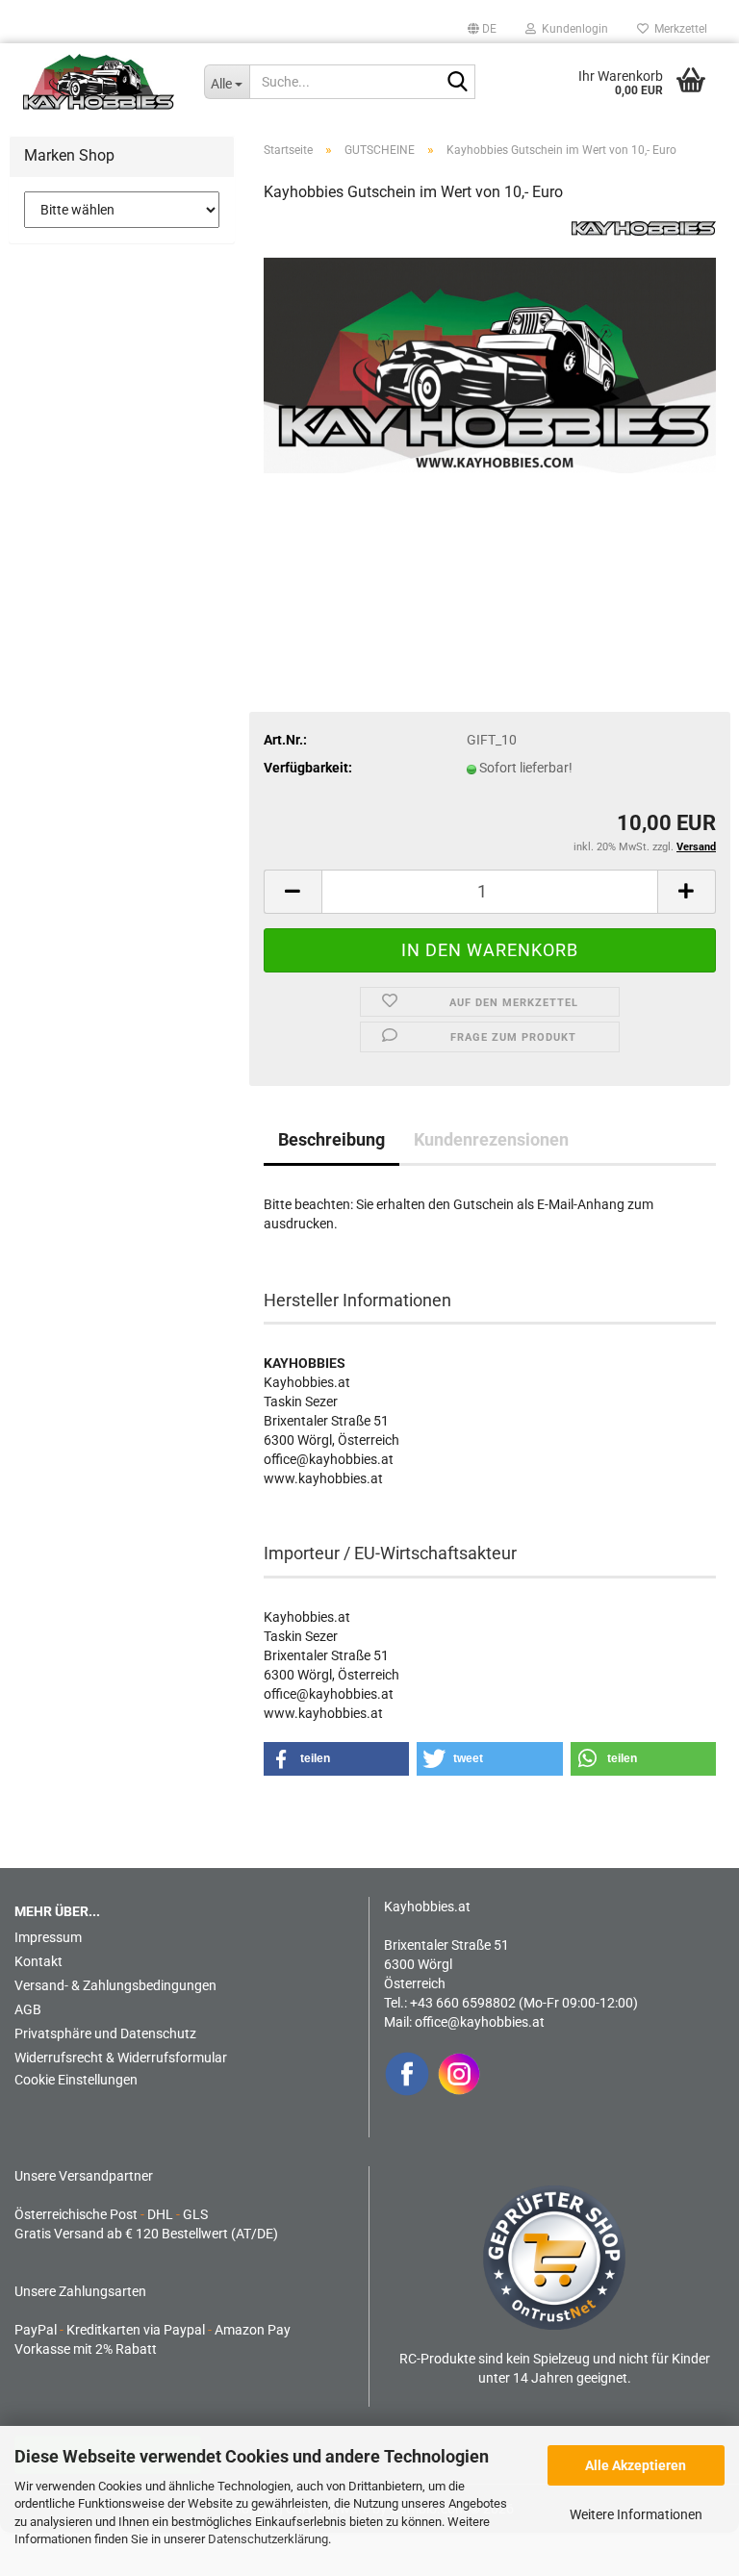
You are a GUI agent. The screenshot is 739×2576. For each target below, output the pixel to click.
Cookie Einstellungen (76, 2080)
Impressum (48, 1937)
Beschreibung (331, 1139)
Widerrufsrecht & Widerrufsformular (121, 2058)
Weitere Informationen (636, 2514)
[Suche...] (457, 83)
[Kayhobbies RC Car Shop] (99, 82)
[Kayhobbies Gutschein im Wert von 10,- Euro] (490, 365)
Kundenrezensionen (491, 1139)
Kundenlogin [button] (572, 29)
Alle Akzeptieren (636, 2465)
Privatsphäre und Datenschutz (105, 2033)
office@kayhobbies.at (480, 2022)
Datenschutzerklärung (268, 2539)
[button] (482, 29)
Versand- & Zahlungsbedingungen (115, 1985)
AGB (28, 2009)
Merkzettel (678, 29)
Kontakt (38, 1961)
